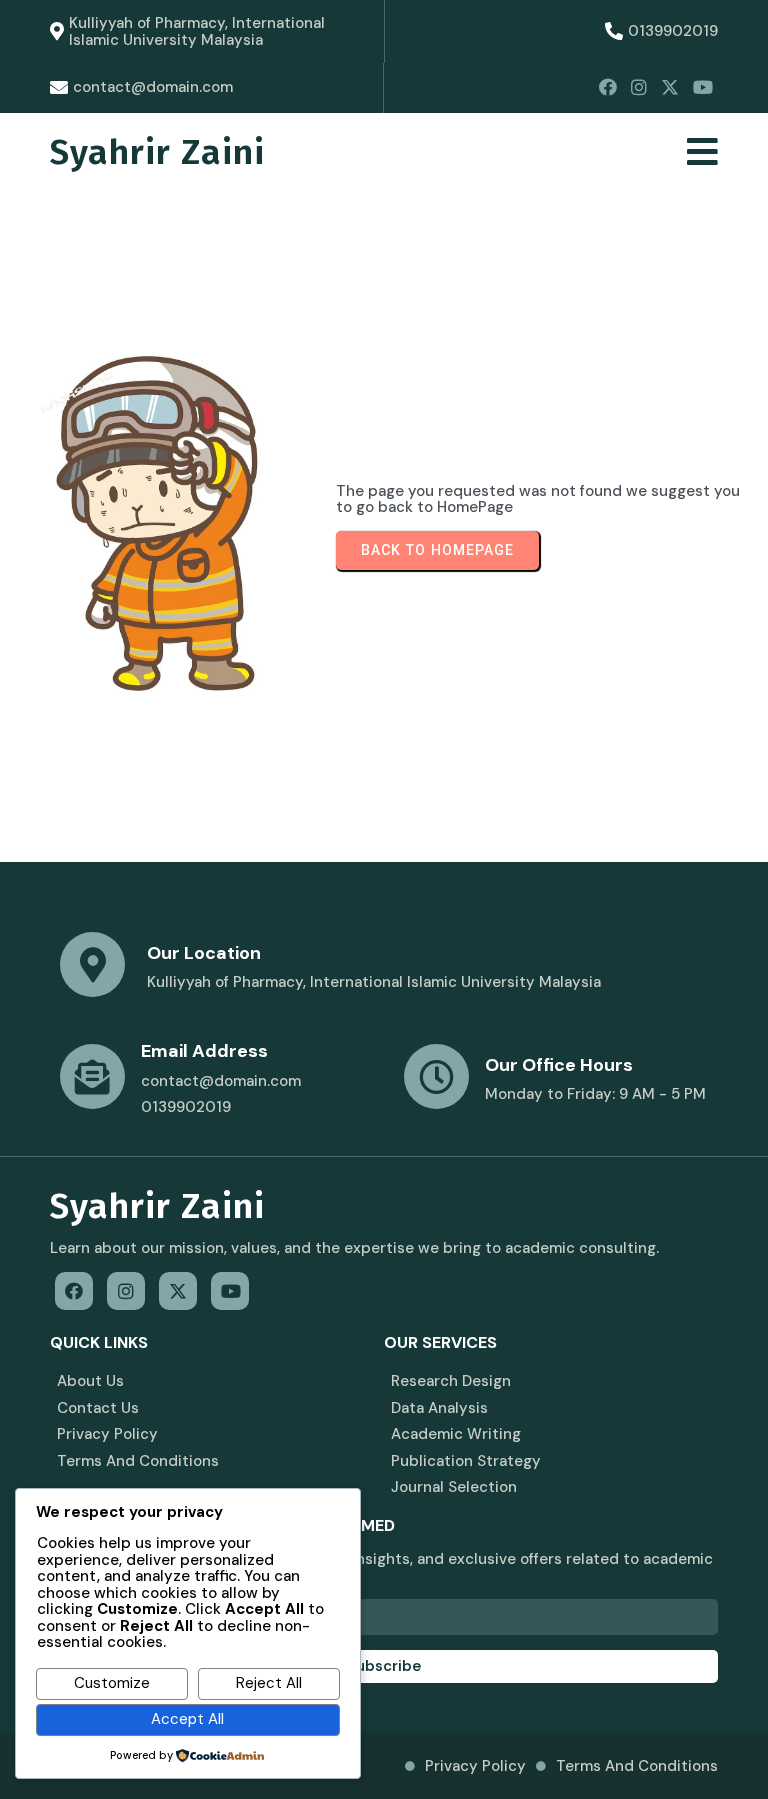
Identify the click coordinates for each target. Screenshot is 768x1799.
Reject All (269, 1683)
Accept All (187, 1719)
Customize (112, 1683)
